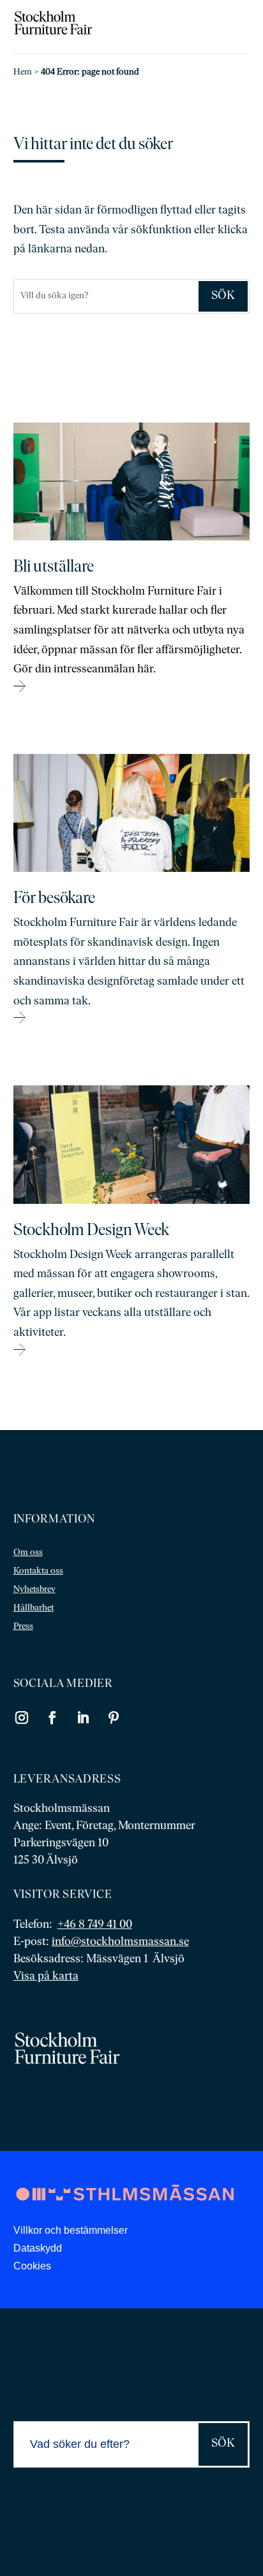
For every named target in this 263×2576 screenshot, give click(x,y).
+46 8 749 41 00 (95, 1925)
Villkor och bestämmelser (71, 2230)
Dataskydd (38, 2248)
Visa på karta (46, 1977)
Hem (23, 72)
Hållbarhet (34, 1608)
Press (23, 1627)
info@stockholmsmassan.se (120, 1943)
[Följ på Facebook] (52, 1718)
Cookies (32, 2266)
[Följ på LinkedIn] (83, 1718)
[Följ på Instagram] (22, 1718)
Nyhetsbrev (34, 1590)
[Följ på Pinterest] (114, 1718)
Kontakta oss (38, 1571)
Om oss (28, 1553)
